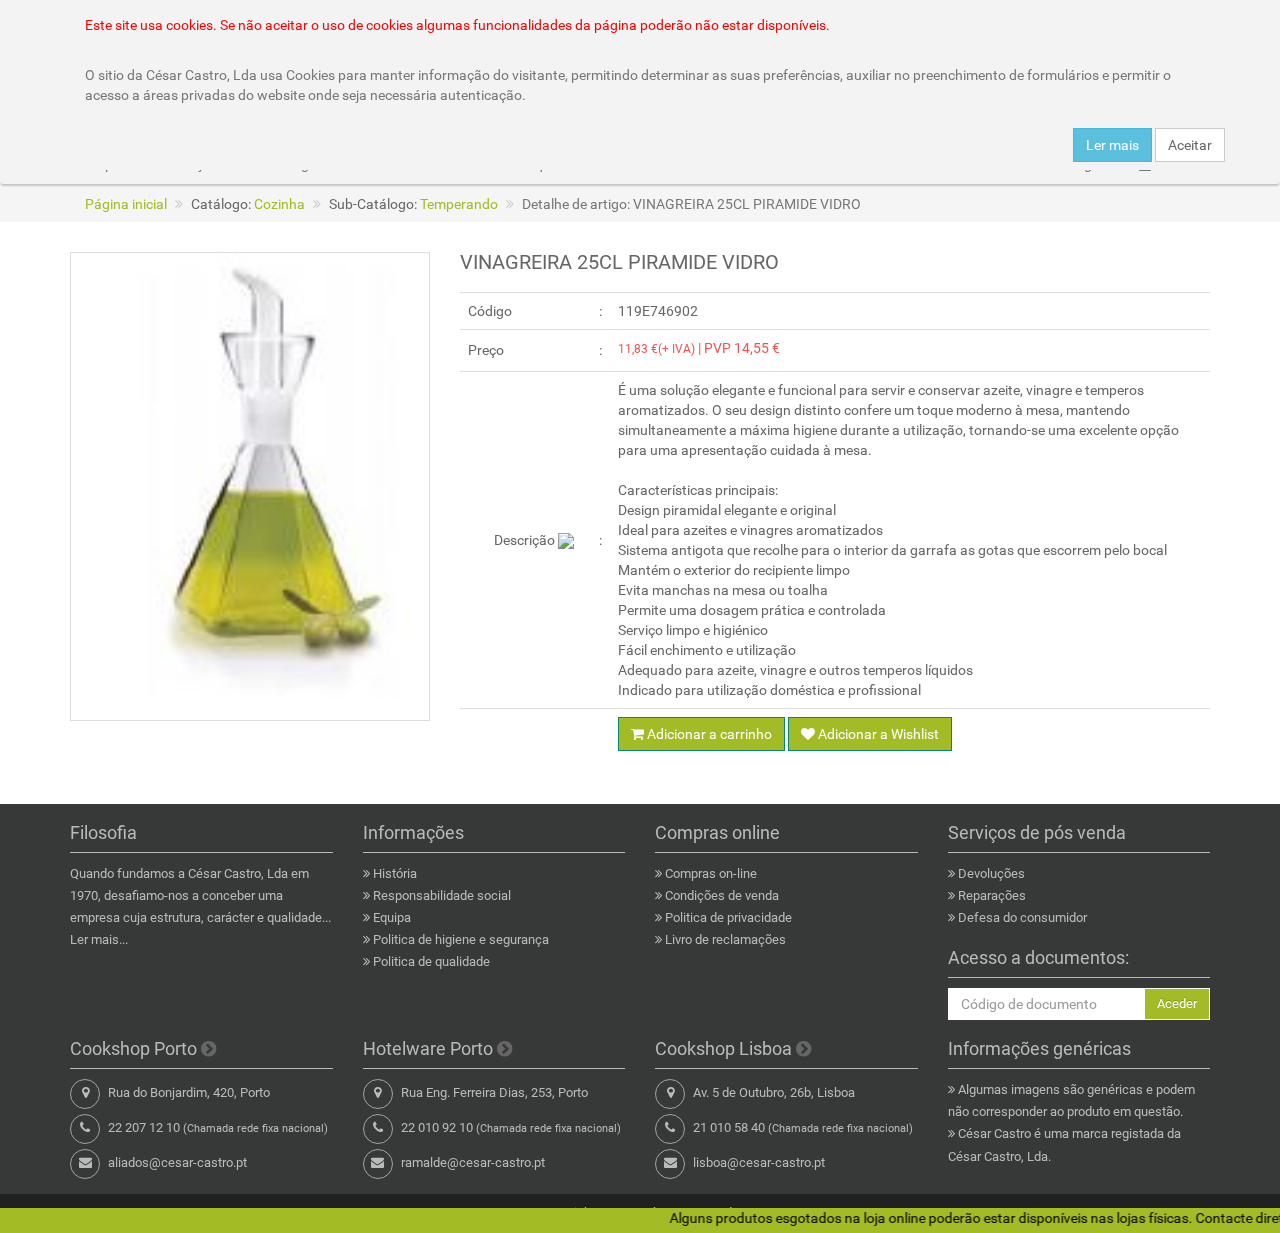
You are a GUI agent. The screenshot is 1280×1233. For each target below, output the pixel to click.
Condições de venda (722, 895)
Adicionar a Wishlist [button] (877, 734)
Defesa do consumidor (1022, 917)
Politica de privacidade (728, 917)
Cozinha (279, 204)
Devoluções (991, 873)
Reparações (992, 895)
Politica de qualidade (431, 961)
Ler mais (1112, 145)
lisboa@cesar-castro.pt (759, 1162)
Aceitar (1190, 145)
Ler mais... (99, 939)
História (395, 873)
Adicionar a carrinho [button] (708, 734)
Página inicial (126, 204)
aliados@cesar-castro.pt (177, 1162)
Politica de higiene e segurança (461, 939)
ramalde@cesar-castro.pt (473, 1162)
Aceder (1177, 1003)
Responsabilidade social (442, 895)
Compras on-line (711, 873)
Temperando (459, 204)
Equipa (392, 917)
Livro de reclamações (725, 939)
